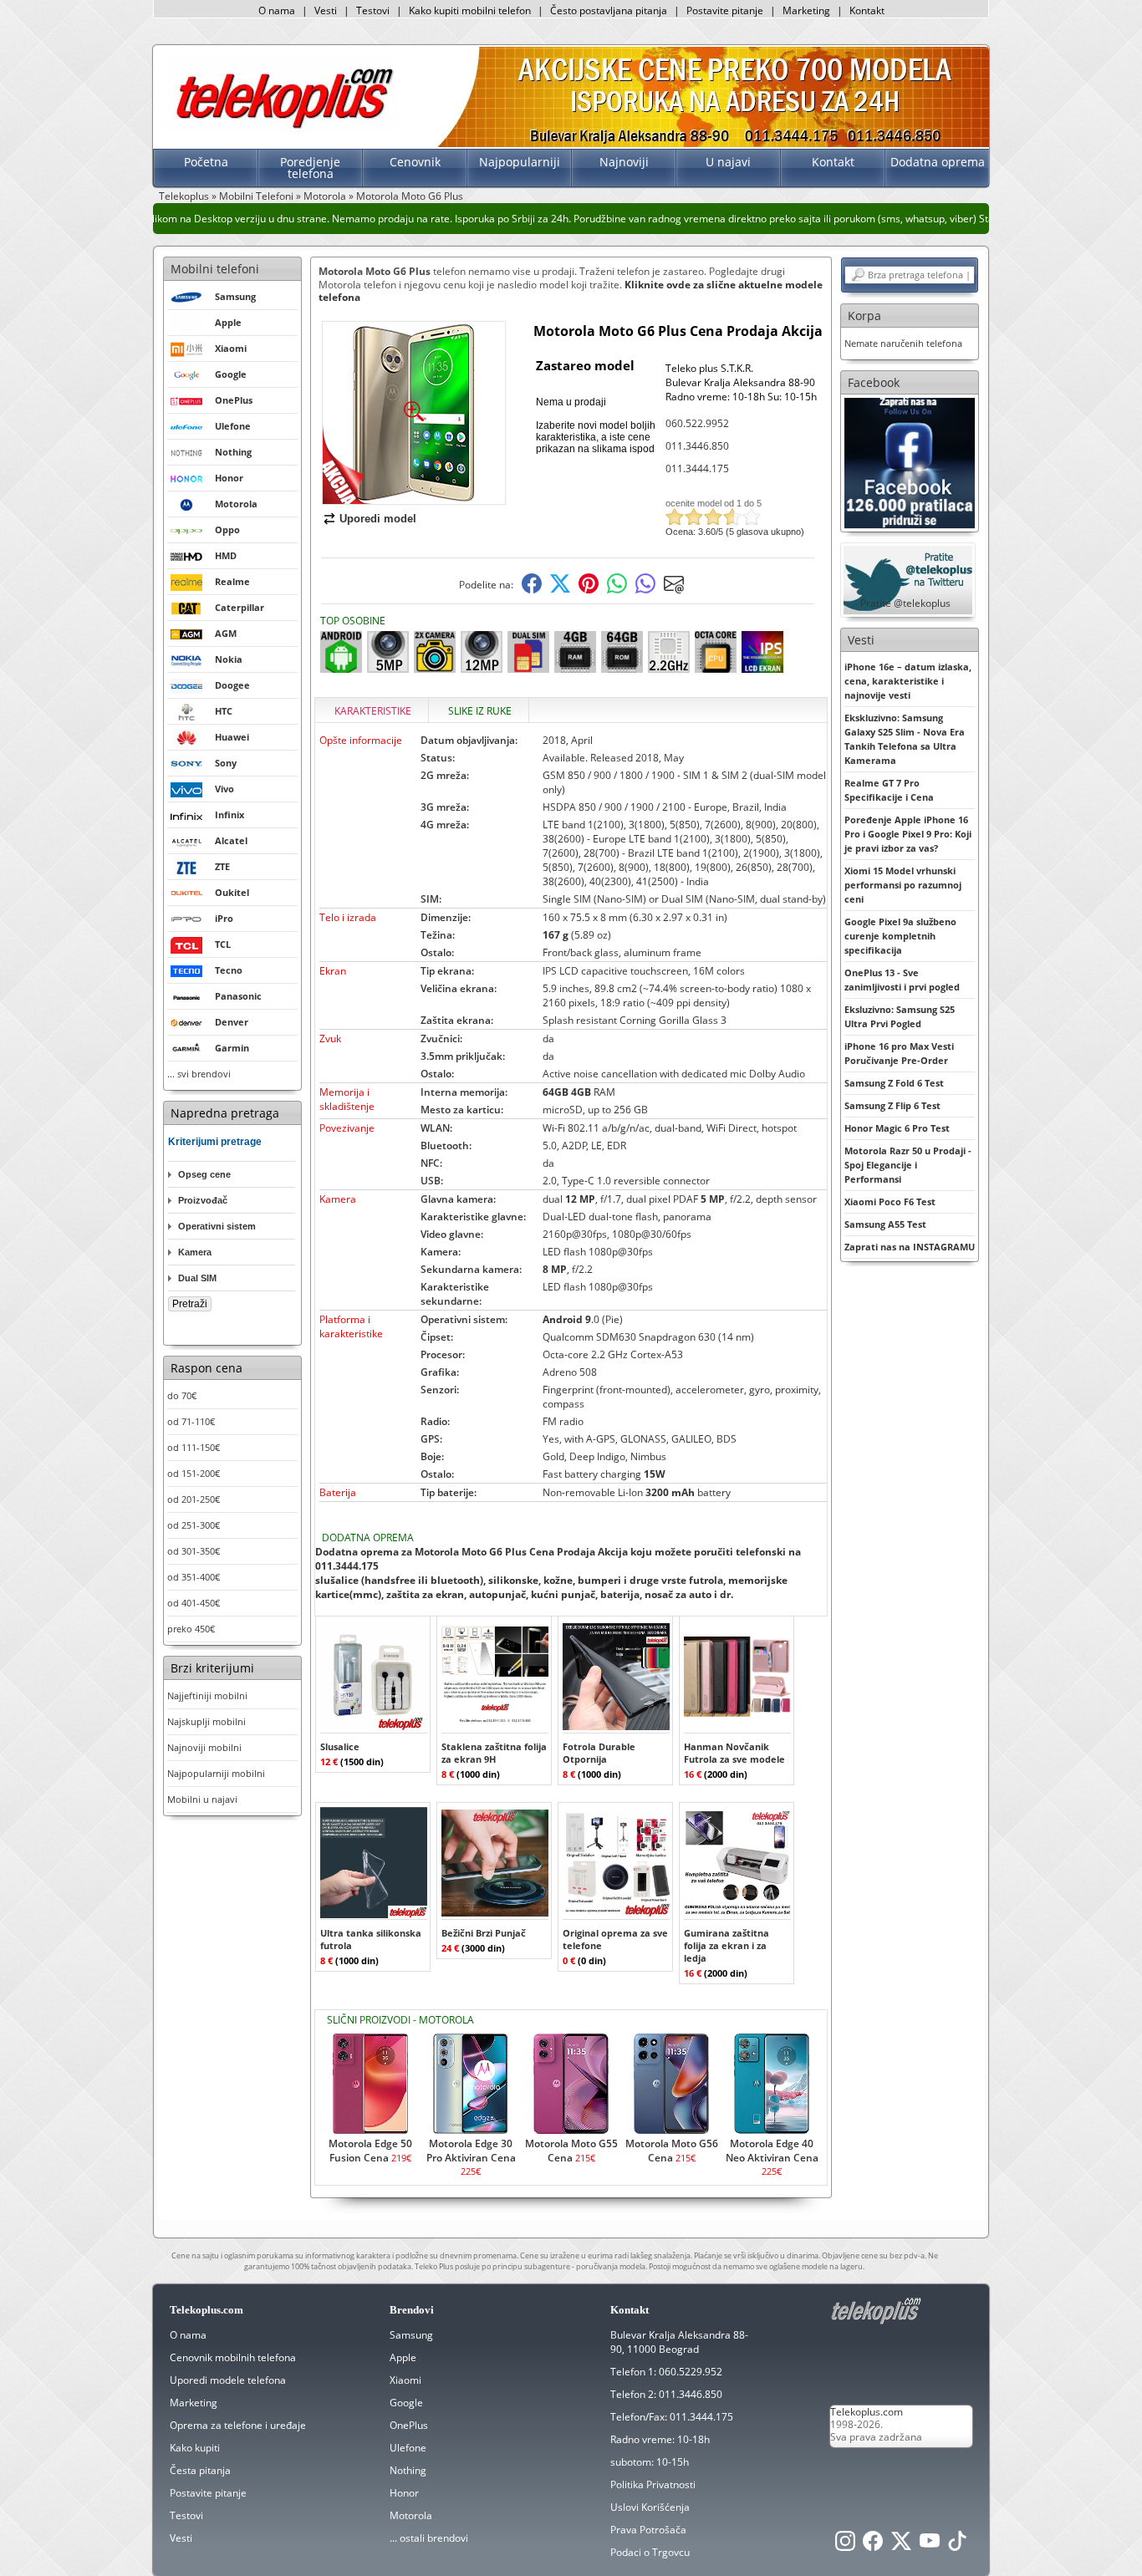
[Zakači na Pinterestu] (589, 590)
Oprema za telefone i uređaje (238, 2425)
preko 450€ (191, 1629)
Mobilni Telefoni (256, 196)
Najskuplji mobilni (206, 1721)
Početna (206, 162)
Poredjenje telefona (310, 168)
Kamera (195, 1252)
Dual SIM (197, 1278)
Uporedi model (378, 519)
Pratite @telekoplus (905, 603)
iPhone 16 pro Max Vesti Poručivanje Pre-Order (899, 1053)
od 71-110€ (191, 1421)
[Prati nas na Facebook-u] (910, 462)
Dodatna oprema (938, 162)
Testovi (373, 10)
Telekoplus (184, 196)
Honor (404, 2493)
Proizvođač (203, 1200)
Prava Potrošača (648, 2530)
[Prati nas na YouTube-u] (930, 2545)
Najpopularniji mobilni (216, 1773)
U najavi (728, 162)
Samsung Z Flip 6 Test (892, 1105)
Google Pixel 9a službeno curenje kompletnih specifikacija (900, 936)
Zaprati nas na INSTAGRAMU (910, 1247)
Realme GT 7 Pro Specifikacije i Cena (889, 790)
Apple (403, 2357)
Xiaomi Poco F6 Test (890, 1201)
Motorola (325, 196)
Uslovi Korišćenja (650, 2507)
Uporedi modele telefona (228, 2380)
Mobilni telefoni (215, 269)
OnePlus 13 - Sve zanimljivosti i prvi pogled (902, 980)
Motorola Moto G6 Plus (410, 196)
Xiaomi (405, 2380)
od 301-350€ (194, 1551)
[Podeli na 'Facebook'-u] (532, 590)
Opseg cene (204, 1174)
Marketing (806, 10)
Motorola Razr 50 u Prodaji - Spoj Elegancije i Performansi (908, 1165)
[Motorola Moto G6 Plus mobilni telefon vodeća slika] (414, 498)
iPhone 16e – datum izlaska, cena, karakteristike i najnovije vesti (908, 681)
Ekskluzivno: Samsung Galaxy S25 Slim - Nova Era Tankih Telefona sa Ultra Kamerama (905, 739)
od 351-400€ (194, 1577)
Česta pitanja (200, 2470)
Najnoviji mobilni (204, 1747)
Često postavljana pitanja (609, 10)
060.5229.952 (691, 2372)
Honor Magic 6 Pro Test (897, 1128)
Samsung (411, 2335)
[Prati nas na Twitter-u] (901, 2545)
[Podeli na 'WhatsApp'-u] (617, 590)
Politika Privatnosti (653, 2484)
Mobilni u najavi (202, 1799)
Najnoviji (624, 162)
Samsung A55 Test (885, 1224)
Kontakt (867, 10)
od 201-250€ (194, 1499)
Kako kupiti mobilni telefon (470, 10)
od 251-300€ (194, 1525)
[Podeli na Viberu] (645, 590)
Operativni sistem (217, 1226)
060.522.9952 (697, 423)
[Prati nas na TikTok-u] (957, 2545)
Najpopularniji (520, 162)
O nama (277, 10)
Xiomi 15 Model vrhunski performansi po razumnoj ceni (903, 885)
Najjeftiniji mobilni (207, 1695)
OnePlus (409, 2425)
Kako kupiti (195, 2448)
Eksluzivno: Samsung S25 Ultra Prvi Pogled (900, 1016)
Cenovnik (415, 162)
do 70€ (182, 1395)
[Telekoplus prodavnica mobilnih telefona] (281, 128)
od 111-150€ (194, 1447)
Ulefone (408, 2448)
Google (406, 2403)
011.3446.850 (697, 446)
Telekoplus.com (867, 2412)
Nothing (408, 2470)
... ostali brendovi (429, 2538)
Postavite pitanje (725, 10)
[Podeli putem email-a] (674, 590)
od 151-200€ (194, 1473)
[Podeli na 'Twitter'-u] (560, 590)
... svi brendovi (199, 1074)
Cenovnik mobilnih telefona (233, 2357)
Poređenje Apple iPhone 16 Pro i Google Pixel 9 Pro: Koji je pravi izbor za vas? (908, 834)
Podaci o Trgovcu (650, 2552)
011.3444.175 (697, 468)
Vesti (326, 10)
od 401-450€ (194, 1603)
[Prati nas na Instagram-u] (845, 2545)
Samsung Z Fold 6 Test (894, 1083)
